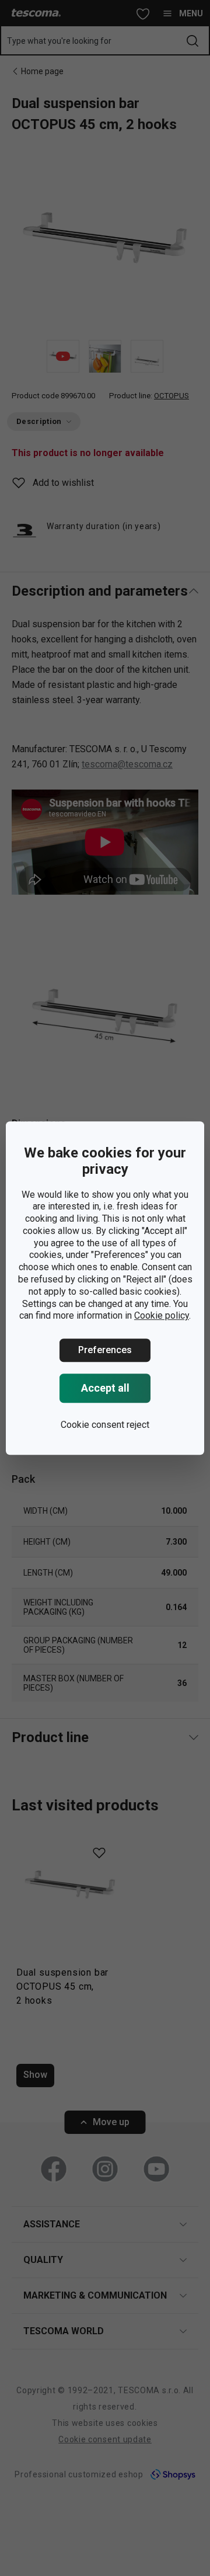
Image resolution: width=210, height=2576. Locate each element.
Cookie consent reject (105, 1425)
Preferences (105, 1350)
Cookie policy (162, 1316)
